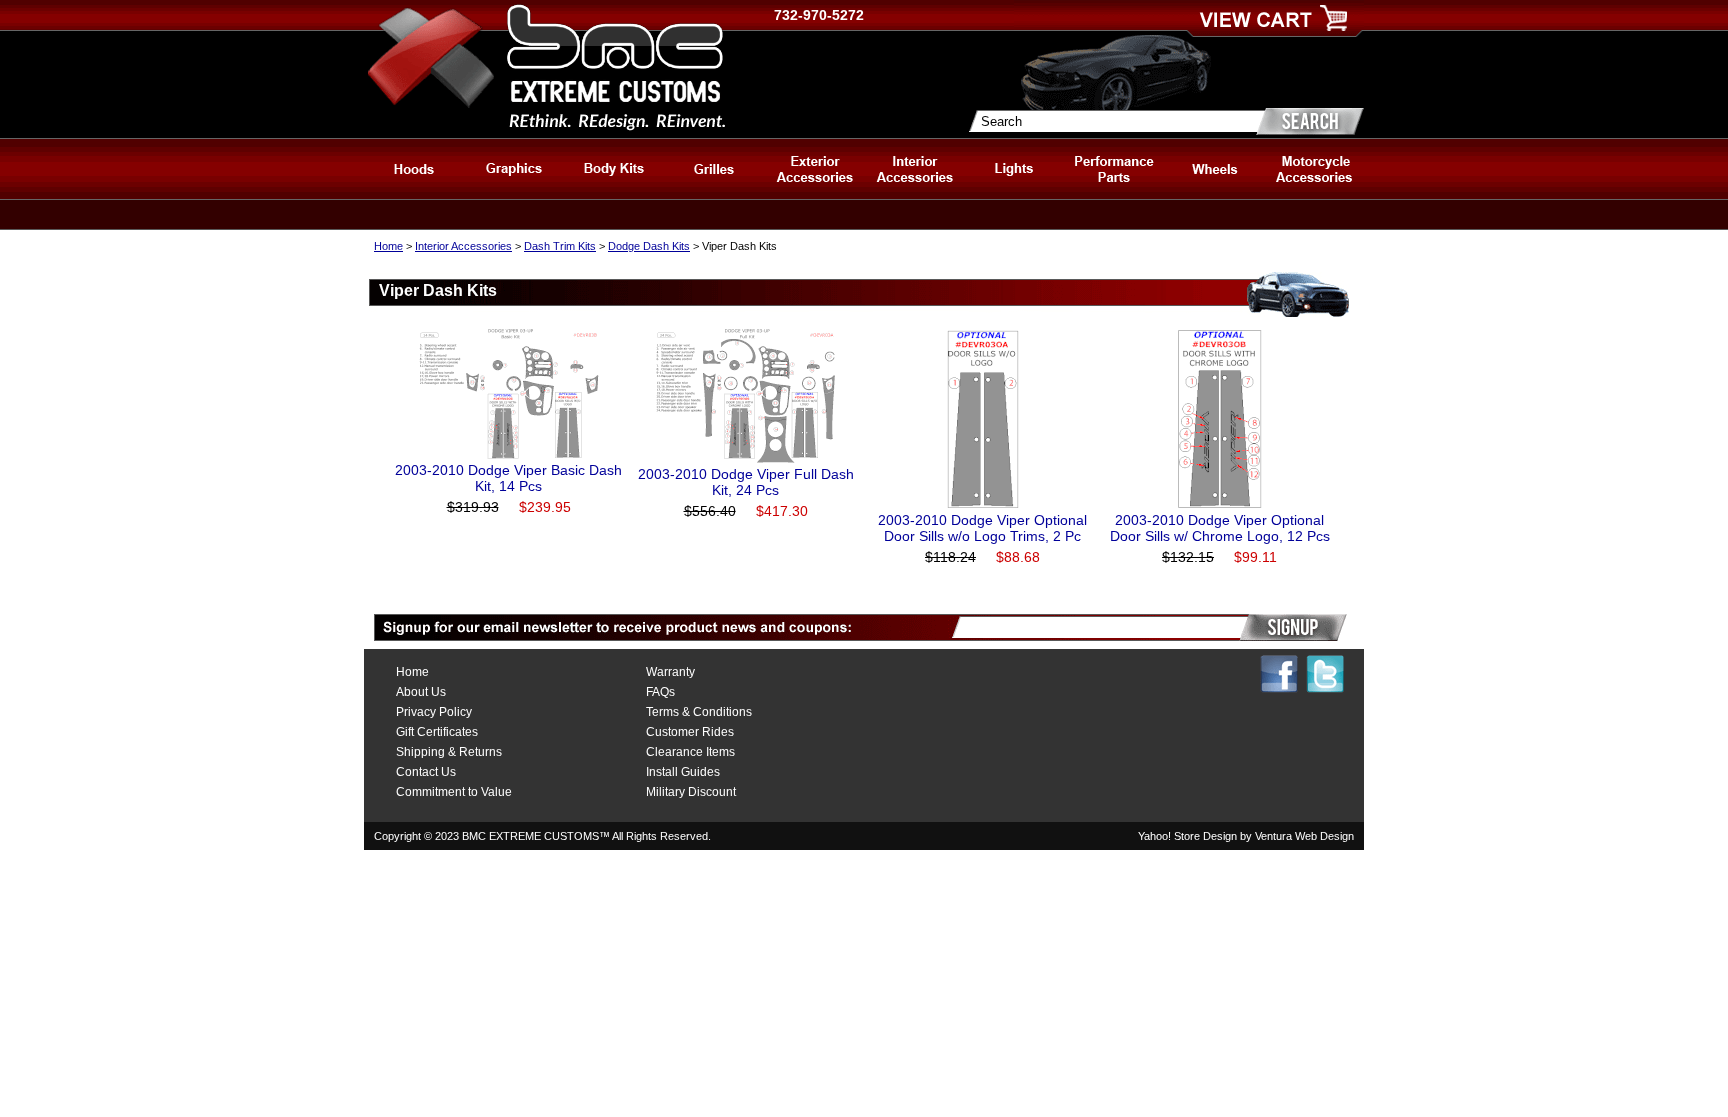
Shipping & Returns (449, 752)
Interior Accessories (463, 246)
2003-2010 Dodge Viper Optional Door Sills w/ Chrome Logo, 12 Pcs (1220, 528)
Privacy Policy (434, 712)
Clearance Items (690, 752)
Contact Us (426, 772)
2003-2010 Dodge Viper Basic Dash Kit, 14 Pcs (508, 478)
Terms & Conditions (699, 712)
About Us (421, 692)
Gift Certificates (437, 732)
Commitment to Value (454, 792)
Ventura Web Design (1304, 836)
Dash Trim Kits (560, 246)
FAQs (660, 692)
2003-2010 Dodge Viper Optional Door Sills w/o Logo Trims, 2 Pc (982, 528)
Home (388, 246)
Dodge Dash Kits (649, 246)
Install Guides (683, 772)
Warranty (670, 672)
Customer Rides (690, 732)
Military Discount (691, 792)
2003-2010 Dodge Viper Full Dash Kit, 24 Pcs (746, 482)
